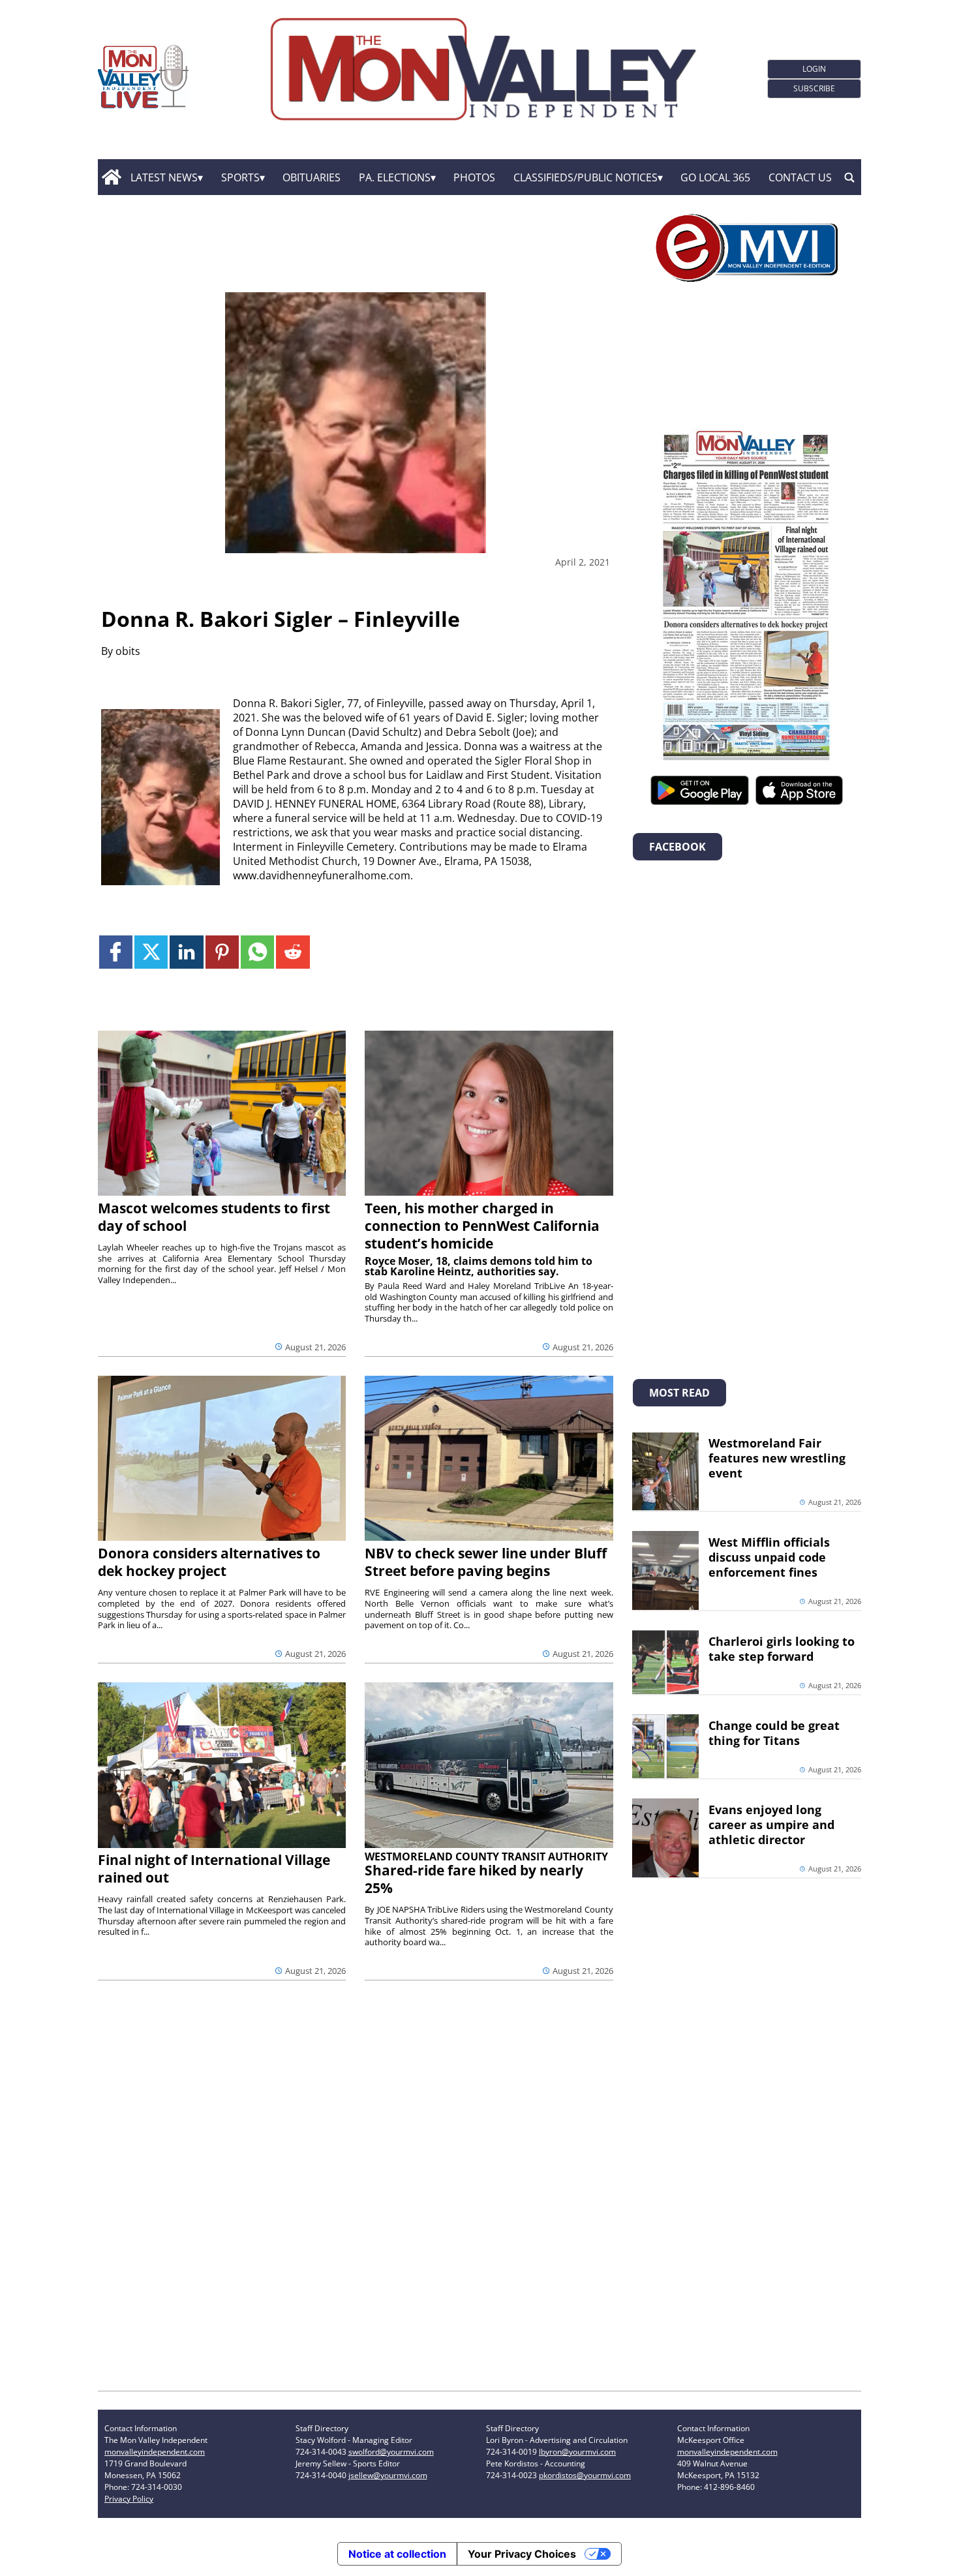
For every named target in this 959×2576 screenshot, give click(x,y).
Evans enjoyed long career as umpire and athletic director (771, 1825)
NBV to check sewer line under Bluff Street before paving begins (486, 1562)
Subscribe (814, 88)
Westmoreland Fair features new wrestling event (777, 1458)
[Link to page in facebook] (116, 952)
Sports (240, 177)
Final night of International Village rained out (214, 1869)
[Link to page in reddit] (293, 952)
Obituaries (312, 177)
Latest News (164, 177)
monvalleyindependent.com (155, 2452)
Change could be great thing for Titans (774, 1733)
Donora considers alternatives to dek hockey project (209, 1562)
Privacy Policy (129, 2499)
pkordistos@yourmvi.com (585, 2475)
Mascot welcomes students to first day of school (214, 1217)
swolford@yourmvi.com (391, 2452)
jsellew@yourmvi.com (388, 2475)
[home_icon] (111, 177)
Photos (474, 177)
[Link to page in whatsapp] (257, 952)
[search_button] (849, 177)
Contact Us (800, 177)
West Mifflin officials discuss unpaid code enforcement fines (769, 1557)
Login (814, 69)
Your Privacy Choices (522, 2554)
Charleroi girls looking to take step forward (782, 1649)
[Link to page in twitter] (151, 952)
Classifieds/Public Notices (586, 177)
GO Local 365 (715, 177)
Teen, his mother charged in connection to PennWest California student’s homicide (482, 1226)
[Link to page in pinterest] (222, 952)
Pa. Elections (395, 177)
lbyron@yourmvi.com (577, 2452)
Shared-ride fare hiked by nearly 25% (474, 1879)
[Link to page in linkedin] (186, 952)
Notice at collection (397, 2554)
